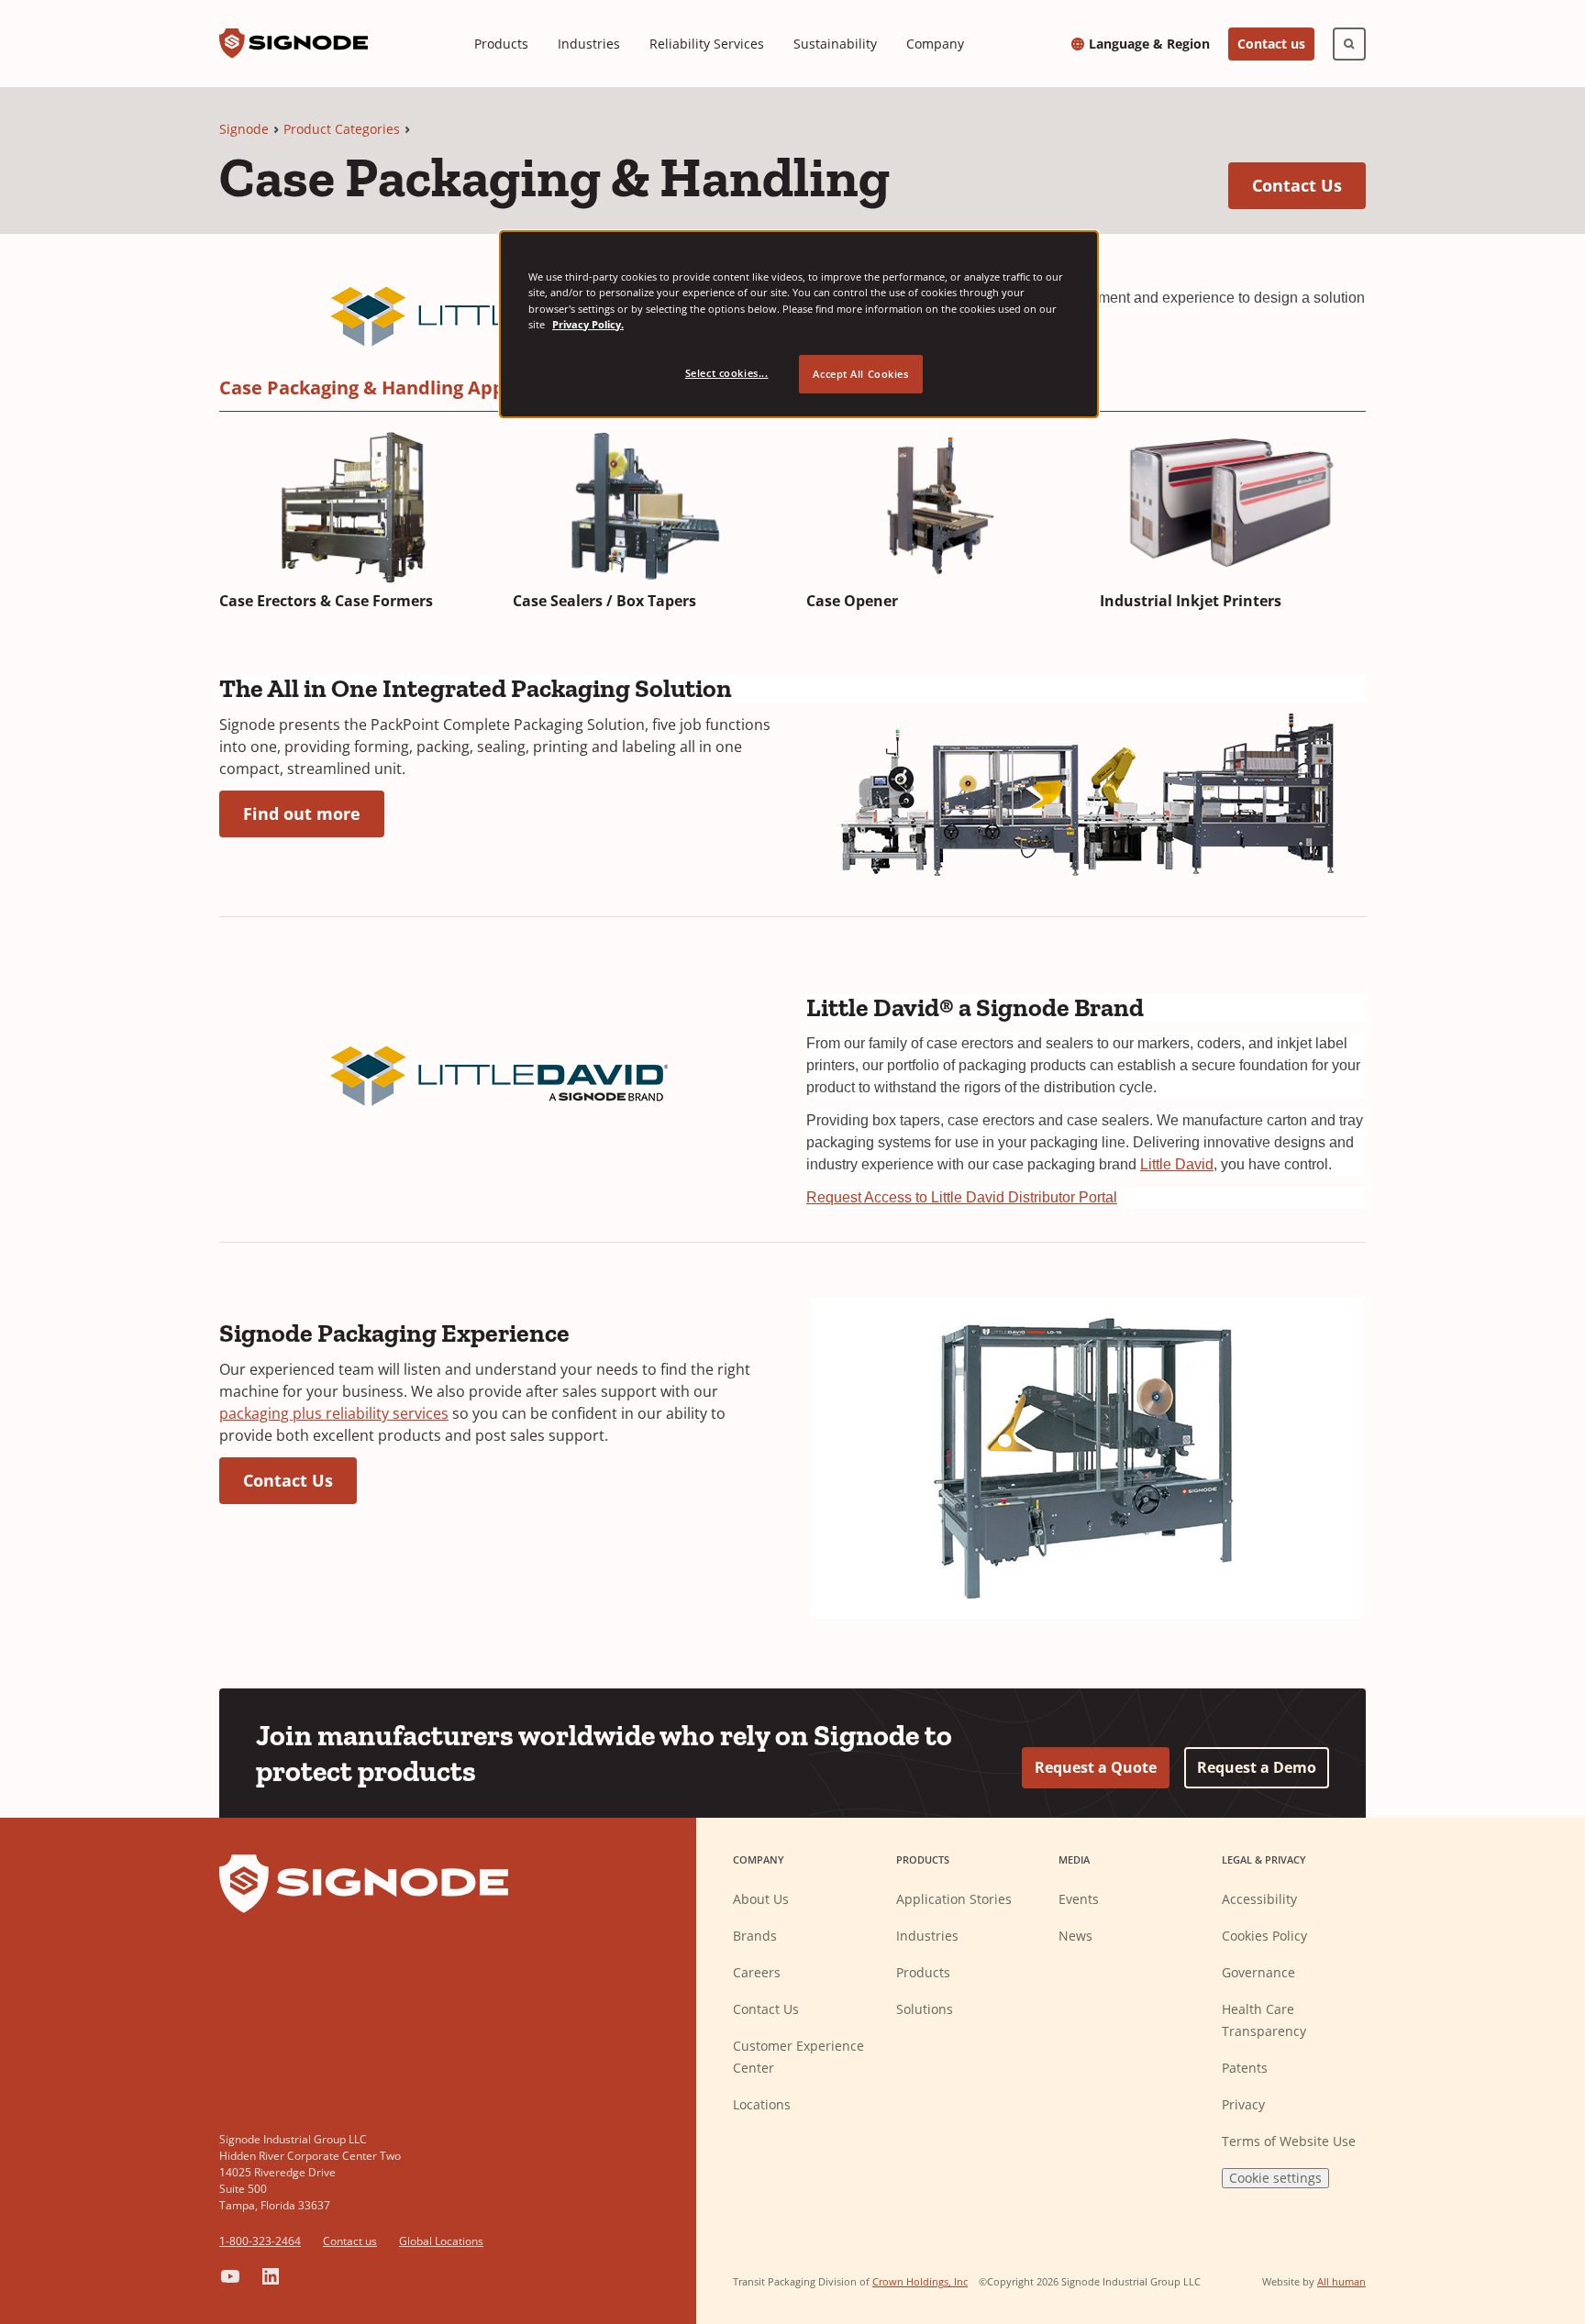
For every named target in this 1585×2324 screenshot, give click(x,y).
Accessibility (1259, 1899)
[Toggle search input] (1349, 44)
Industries (589, 44)
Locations (762, 2104)
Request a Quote (1096, 1767)
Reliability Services (707, 44)
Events (1079, 1899)
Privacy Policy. (588, 324)
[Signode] (294, 44)
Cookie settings (1275, 2178)
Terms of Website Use (1289, 2141)
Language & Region (1149, 44)
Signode (244, 129)
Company (935, 44)
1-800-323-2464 (260, 2241)
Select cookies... (727, 373)
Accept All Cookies (860, 374)
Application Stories (954, 1899)
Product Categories (342, 129)
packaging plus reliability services (334, 1413)
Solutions (925, 2009)
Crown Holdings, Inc (920, 2281)
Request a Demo (1257, 1767)
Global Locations (441, 2241)
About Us (761, 1899)
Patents (1245, 2068)
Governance (1258, 1972)
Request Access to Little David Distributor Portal (962, 1197)
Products (501, 44)
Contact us (1271, 44)
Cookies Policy (1264, 1936)
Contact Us (1309, 185)
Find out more (314, 813)
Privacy (1243, 2104)
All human (1341, 2281)
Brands (755, 1936)
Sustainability (835, 44)
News (1075, 1936)
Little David (1177, 1164)
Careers (757, 1972)
